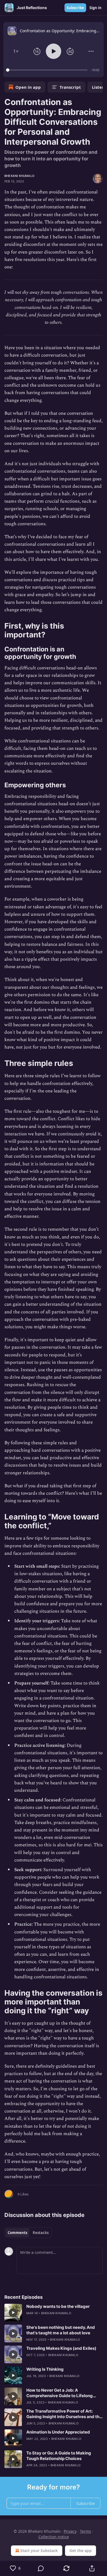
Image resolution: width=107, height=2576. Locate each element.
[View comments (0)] (41, 2568)
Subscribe (75, 8)
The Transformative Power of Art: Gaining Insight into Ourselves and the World (64, 2414)
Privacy (70, 2531)
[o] (13, 2313)
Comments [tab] (17, 2233)
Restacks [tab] (41, 2233)
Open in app (28, 87)
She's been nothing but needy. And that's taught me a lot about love (61, 2330)
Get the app (81, 2551)
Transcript (70, 87)
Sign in (95, 8)
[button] (16, 51)
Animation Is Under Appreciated (58, 2432)
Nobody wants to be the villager (58, 2306)
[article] (54, 2313)
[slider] (48, 70)
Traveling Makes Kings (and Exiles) (61, 2348)
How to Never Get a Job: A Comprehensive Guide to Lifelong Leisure (60, 2393)
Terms (85, 2531)
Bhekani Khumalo (19, 176)
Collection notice (54, 2537)
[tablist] (28, 2233)
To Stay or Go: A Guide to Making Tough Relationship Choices (59, 2456)
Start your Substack (39, 2551)
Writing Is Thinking (45, 2369)
